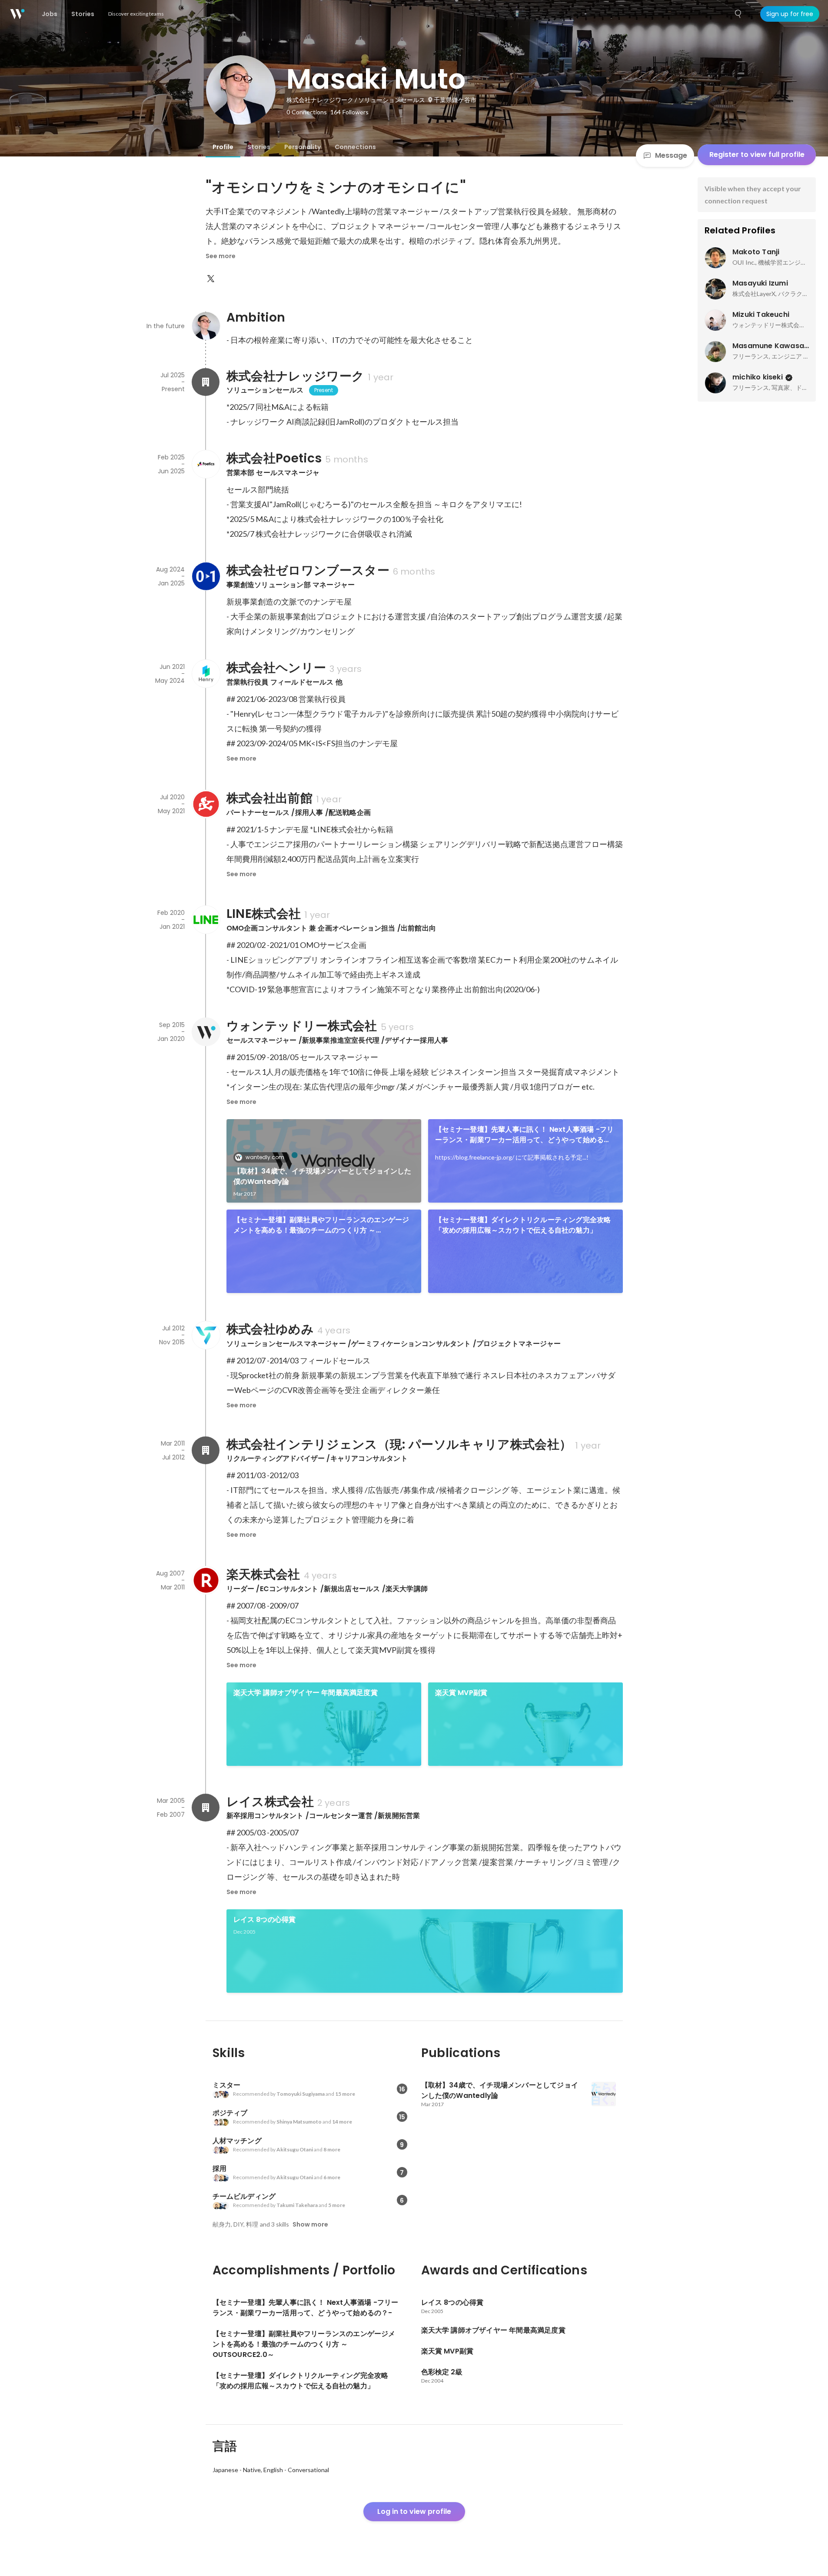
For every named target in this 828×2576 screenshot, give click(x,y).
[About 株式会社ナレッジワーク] (206, 382)
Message (671, 155)
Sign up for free (790, 14)
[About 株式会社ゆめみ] (206, 1335)
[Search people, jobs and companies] (738, 14)
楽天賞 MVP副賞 (461, 1693)
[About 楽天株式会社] (206, 1580)
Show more (310, 2224)
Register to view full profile (757, 155)
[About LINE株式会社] (206, 920)
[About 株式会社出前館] (206, 804)
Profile (223, 147)
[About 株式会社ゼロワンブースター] (206, 576)
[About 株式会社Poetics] (206, 464)
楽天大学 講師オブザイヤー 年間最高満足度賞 (306, 1693)
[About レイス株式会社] (206, 1808)
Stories (259, 147)
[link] (324, 1161)
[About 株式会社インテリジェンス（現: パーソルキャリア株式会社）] (206, 1450)
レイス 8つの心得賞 (265, 1920)
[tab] (223, 147)
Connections (355, 147)
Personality (303, 147)
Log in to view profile (414, 2511)
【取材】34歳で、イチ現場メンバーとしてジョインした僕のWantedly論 (323, 1176)
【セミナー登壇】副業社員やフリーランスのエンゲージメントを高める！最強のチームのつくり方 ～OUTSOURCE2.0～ (321, 1225)
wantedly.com (265, 1157)
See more (221, 256)
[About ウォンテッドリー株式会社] (206, 1032)
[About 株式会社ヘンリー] (206, 674)
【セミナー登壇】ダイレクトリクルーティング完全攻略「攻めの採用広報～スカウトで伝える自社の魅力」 (523, 1225)
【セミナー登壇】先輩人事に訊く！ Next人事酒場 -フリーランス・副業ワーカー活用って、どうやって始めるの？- (525, 1135)
